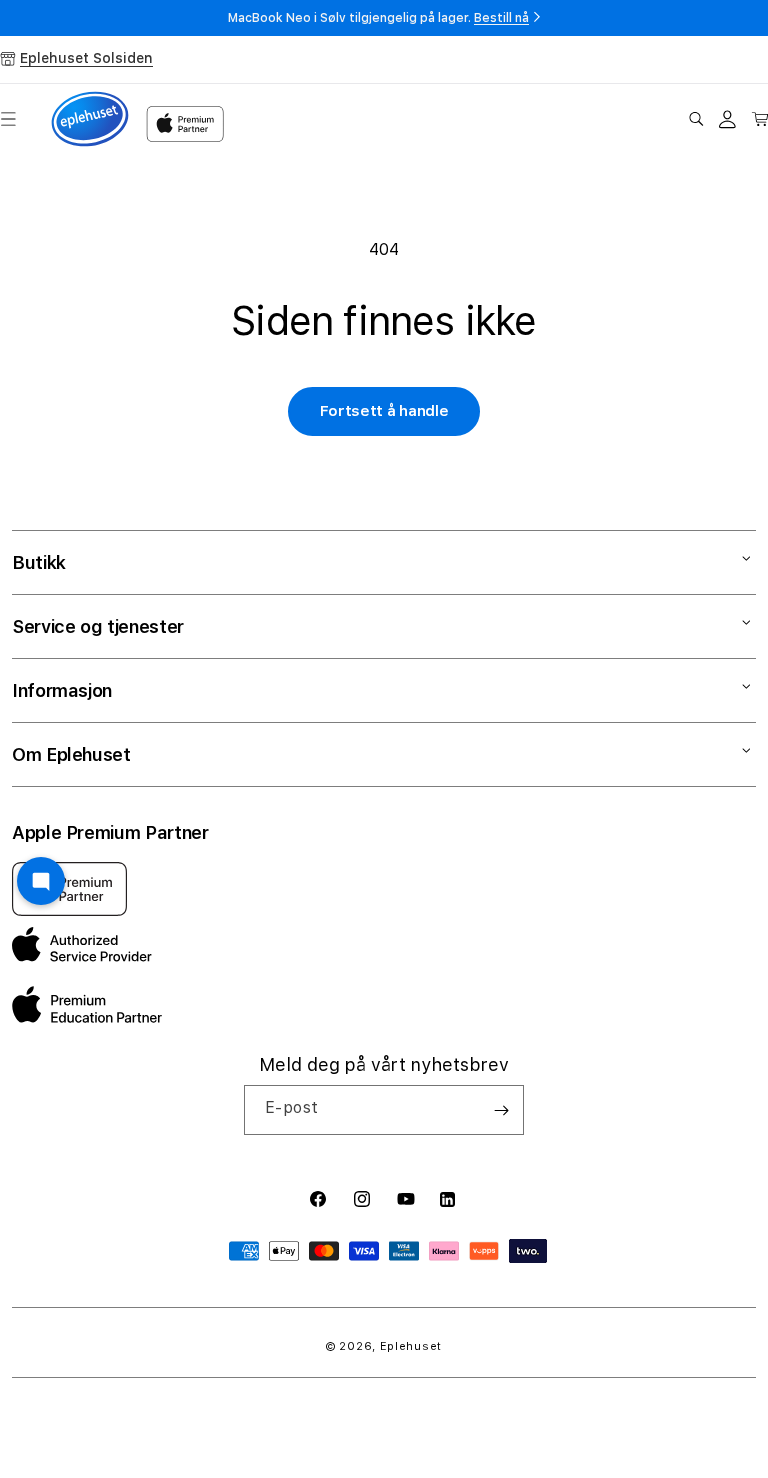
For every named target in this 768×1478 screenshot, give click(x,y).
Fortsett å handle (384, 411)
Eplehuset (411, 1346)
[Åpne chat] (41, 881)
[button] (696, 119)
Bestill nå (501, 18)
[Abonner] (501, 1110)
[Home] (90, 119)
